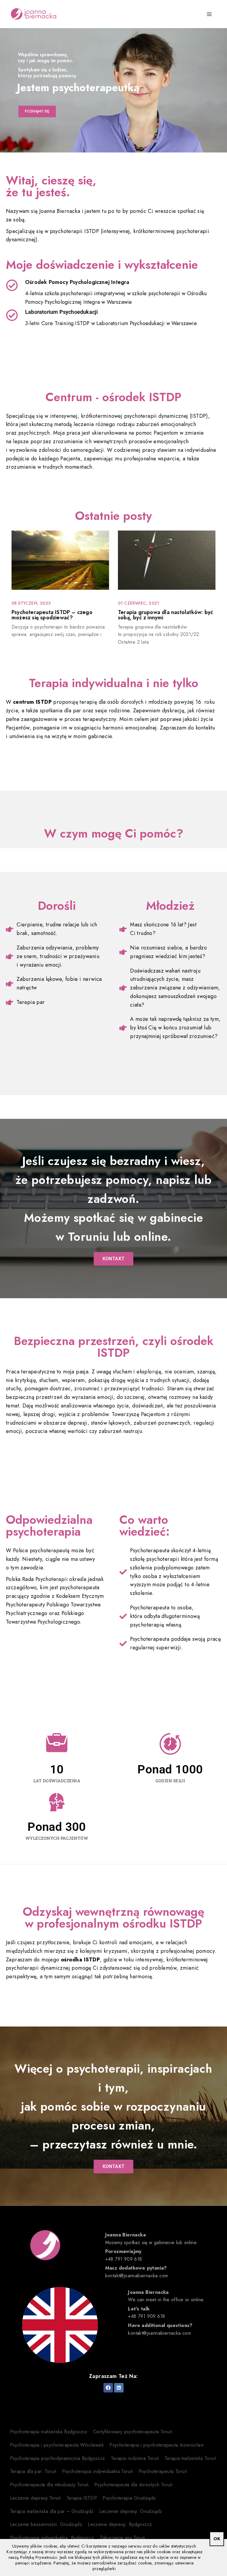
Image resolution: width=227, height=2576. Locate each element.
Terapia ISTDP (82, 2498)
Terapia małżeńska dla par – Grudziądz (52, 2511)
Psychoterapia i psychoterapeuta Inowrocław (157, 2445)
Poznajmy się (37, 111)
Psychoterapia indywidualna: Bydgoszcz (52, 2538)
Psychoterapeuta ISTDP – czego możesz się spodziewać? (52, 615)
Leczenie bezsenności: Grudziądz (46, 2524)
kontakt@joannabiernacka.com (137, 2276)
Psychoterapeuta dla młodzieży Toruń (49, 2485)
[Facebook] (108, 2388)
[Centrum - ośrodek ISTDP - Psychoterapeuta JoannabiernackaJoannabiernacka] (34, 14)
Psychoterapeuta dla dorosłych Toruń (133, 2485)
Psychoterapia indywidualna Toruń (98, 2471)
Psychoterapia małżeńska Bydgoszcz (49, 2432)
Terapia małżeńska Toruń (190, 2458)
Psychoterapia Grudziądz (129, 2498)
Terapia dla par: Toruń (33, 2471)
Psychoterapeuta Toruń (163, 2471)
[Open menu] (209, 14)
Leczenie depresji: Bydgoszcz (120, 2524)
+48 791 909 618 (124, 2259)
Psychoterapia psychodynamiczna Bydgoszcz (58, 2458)
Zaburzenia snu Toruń (123, 2538)
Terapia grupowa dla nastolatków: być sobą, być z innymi (166, 615)
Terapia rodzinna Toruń (135, 2458)
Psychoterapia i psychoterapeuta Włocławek (57, 2445)
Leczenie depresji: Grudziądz (131, 2511)
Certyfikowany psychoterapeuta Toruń (133, 2432)
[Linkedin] (119, 2388)
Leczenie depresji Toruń (35, 2498)
